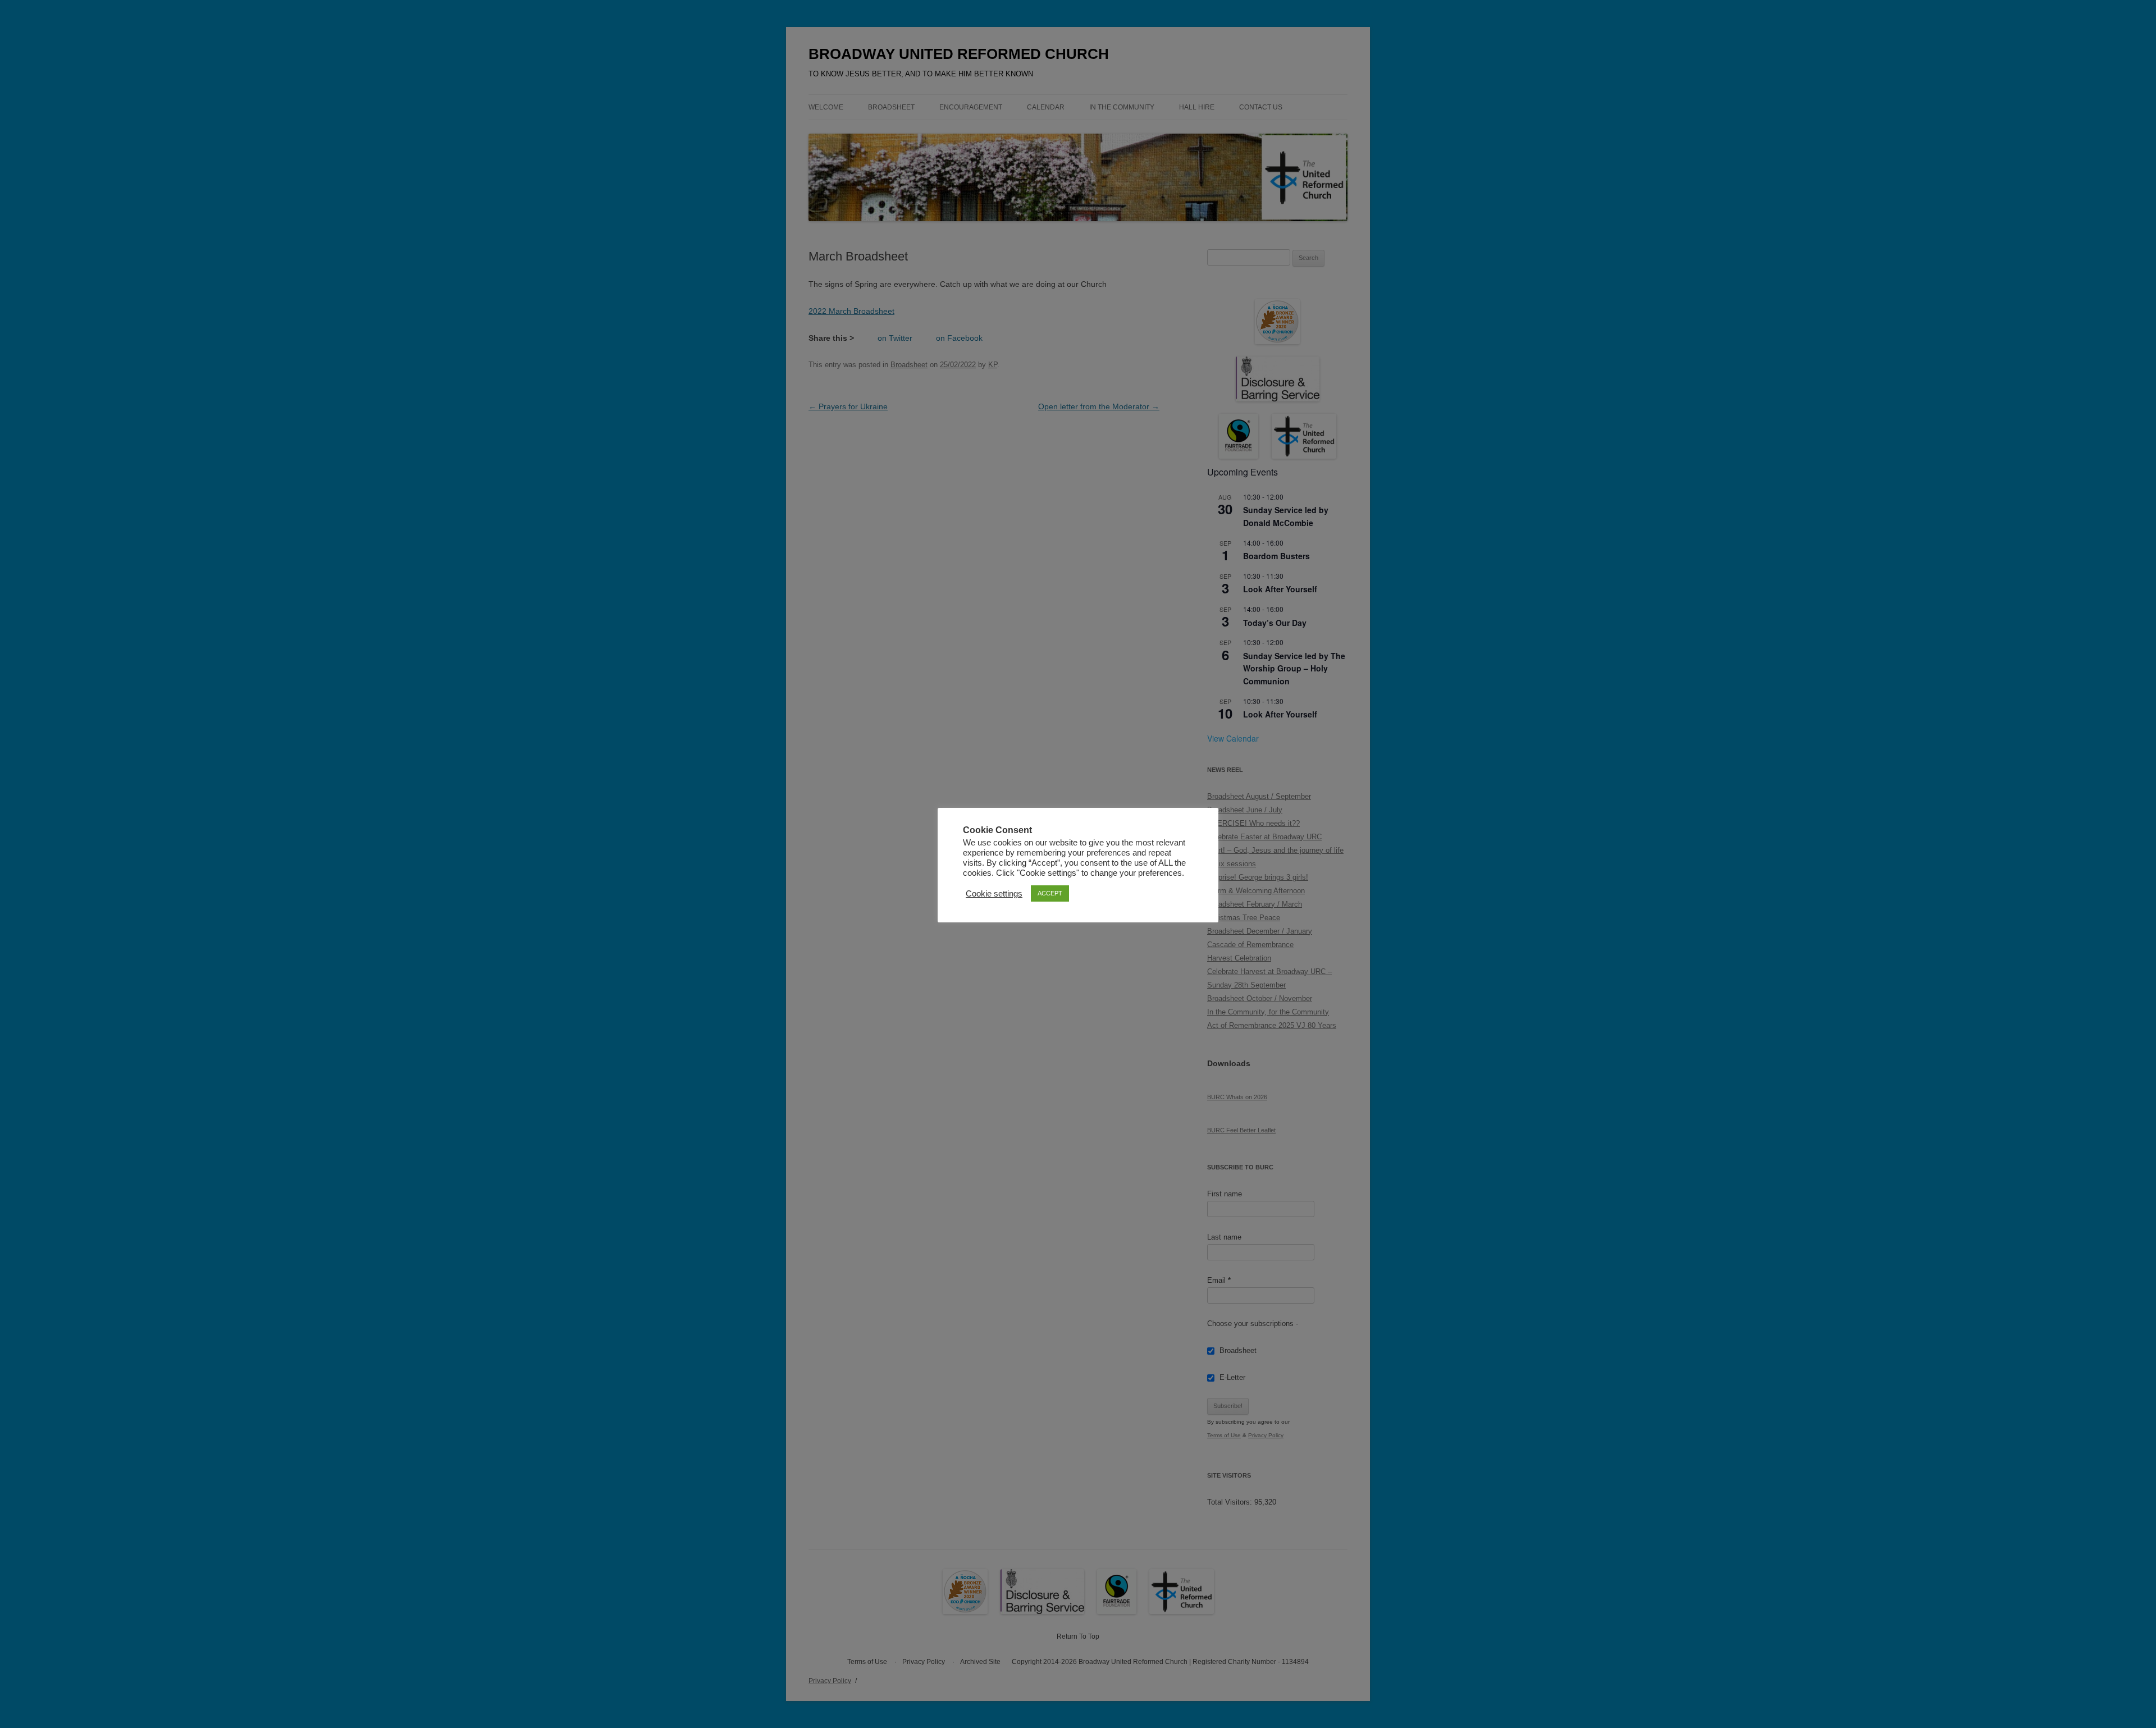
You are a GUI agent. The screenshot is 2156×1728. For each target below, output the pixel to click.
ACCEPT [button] (1050, 893)
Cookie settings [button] (994, 894)
